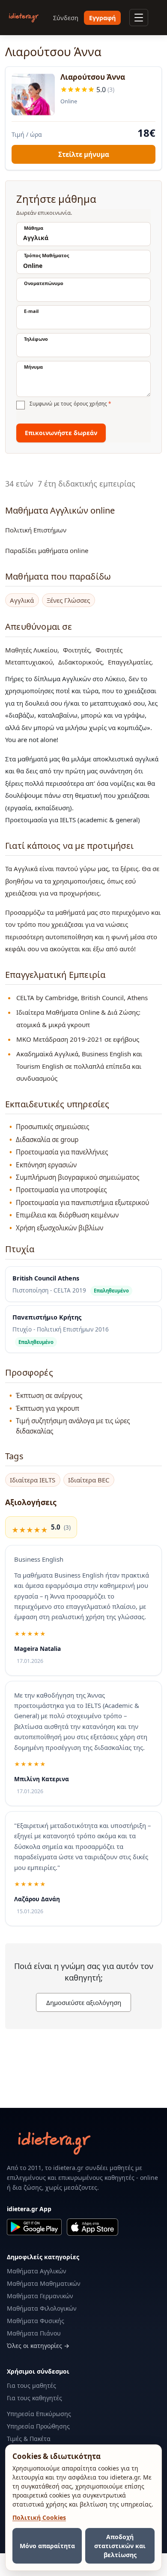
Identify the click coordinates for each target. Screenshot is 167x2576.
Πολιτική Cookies (39, 2517)
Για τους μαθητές (31, 2385)
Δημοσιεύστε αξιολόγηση (84, 2002)
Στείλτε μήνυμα (84, 154)
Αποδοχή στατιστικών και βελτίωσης (120, 2546)
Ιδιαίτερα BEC (89, 1480)
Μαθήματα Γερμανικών (40, 2296)
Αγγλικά (22, 600)
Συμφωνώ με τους (70, 404)
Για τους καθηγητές (34, 2398)
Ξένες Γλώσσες (68, 600)
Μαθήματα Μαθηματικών (44, 2283)
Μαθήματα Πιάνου (34, 2333)
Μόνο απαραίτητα (47, 2546)
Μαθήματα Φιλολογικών (42, 2308)
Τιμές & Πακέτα (29, 2439)
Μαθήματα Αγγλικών (37, 2271)
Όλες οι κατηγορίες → (38, 2346)
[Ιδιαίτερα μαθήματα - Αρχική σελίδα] (24, 18)
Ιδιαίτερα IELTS (33, 1480)
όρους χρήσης (90, 404)
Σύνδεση (66, 18)
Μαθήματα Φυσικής (36, 2321)
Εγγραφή (102, 18)
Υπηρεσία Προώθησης (38, 2426)
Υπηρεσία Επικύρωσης (39, 2414)
